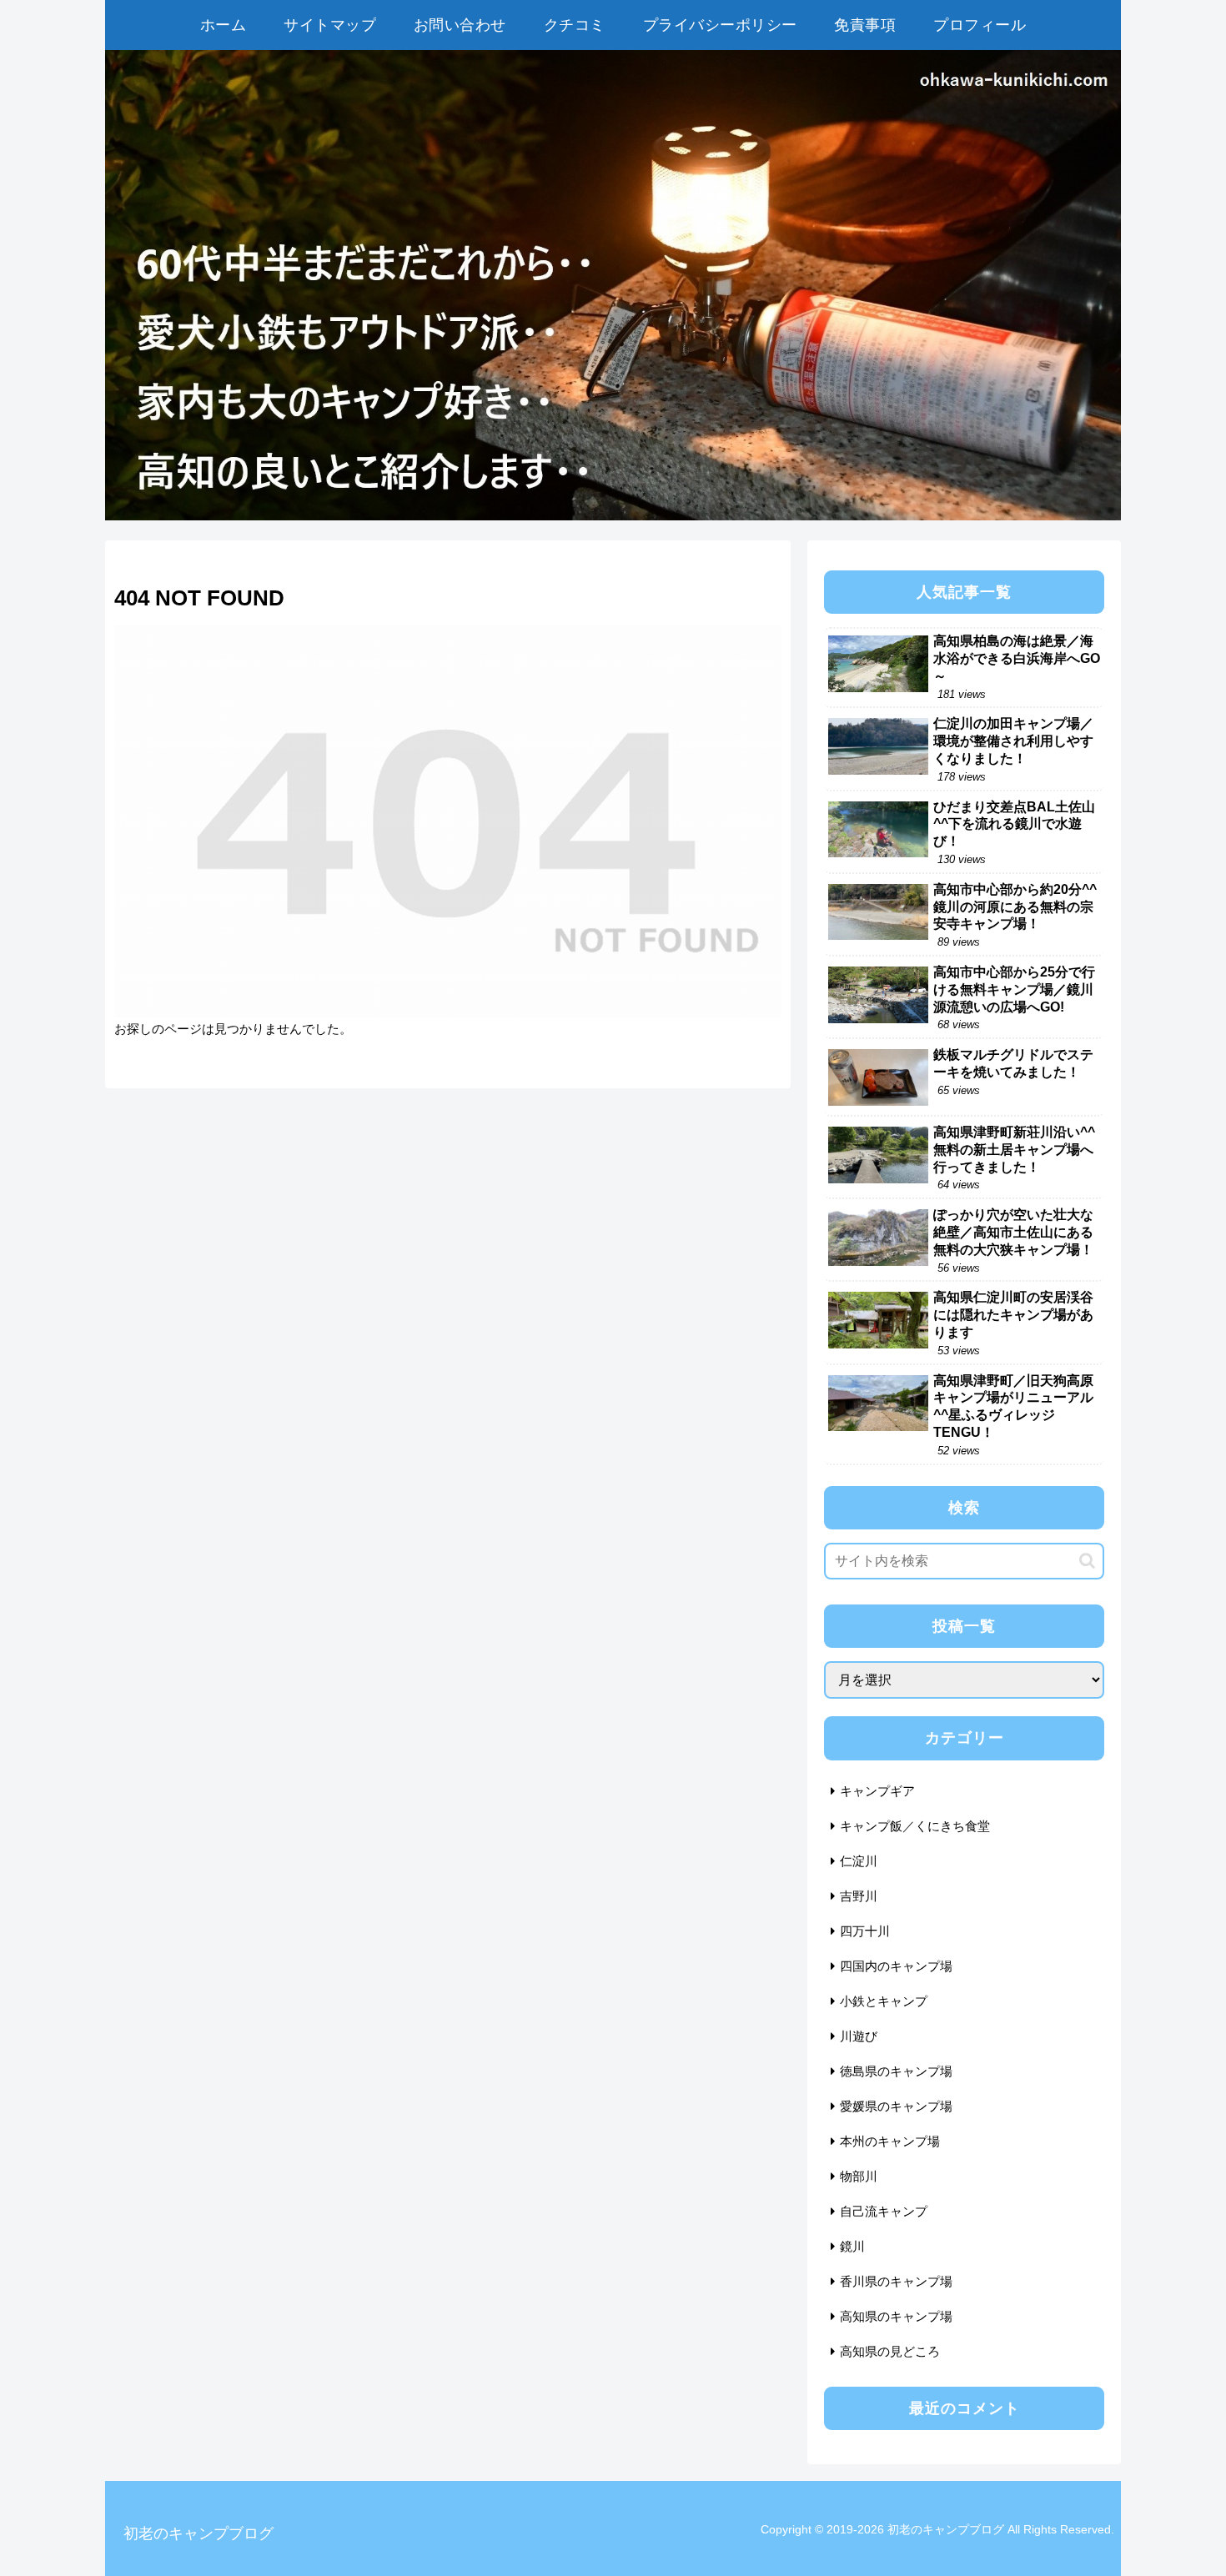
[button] (1087, 1561)
